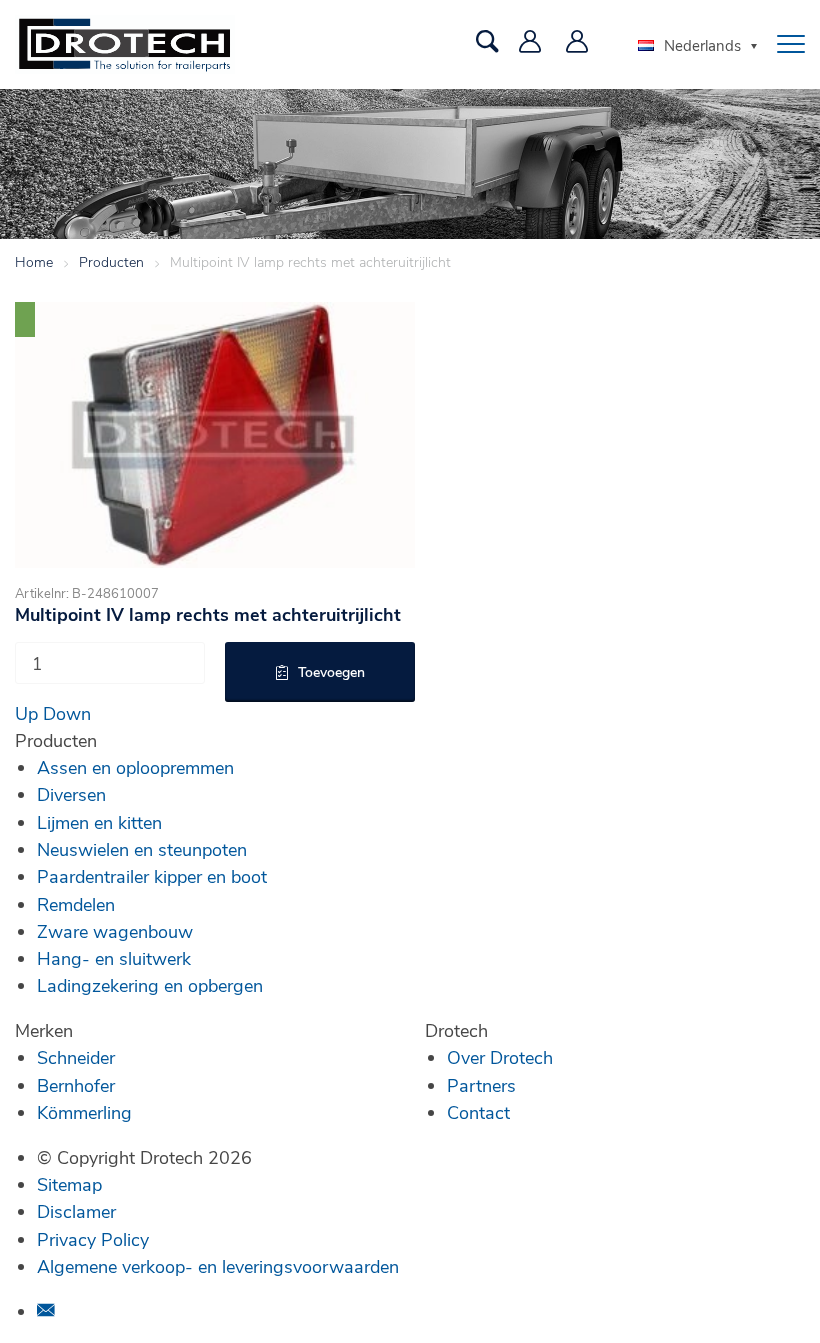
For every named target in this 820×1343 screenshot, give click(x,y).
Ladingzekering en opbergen (150, 985)
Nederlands (702, 45)
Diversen (71, 794)
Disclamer (76, 1211)
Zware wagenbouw (115, 931)
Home (34, 261)
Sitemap (69, 1184)
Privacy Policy (93, 1239)
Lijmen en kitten (99, 822)
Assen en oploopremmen (135, 767)
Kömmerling (84, 1112)
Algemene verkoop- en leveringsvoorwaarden (218, 1266)
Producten (111, 261)
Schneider (76, 1057)
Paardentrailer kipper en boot (152, 876)
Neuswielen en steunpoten (142, 849)
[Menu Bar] (791, 44)
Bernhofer (76, 1085)
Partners (481, 1085)
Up (26, 713)
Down (67, 713)
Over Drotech (500, 1057)
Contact (478, 1112)
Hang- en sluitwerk (114, 958)
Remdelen (76, 904)
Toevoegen (331, 671)
